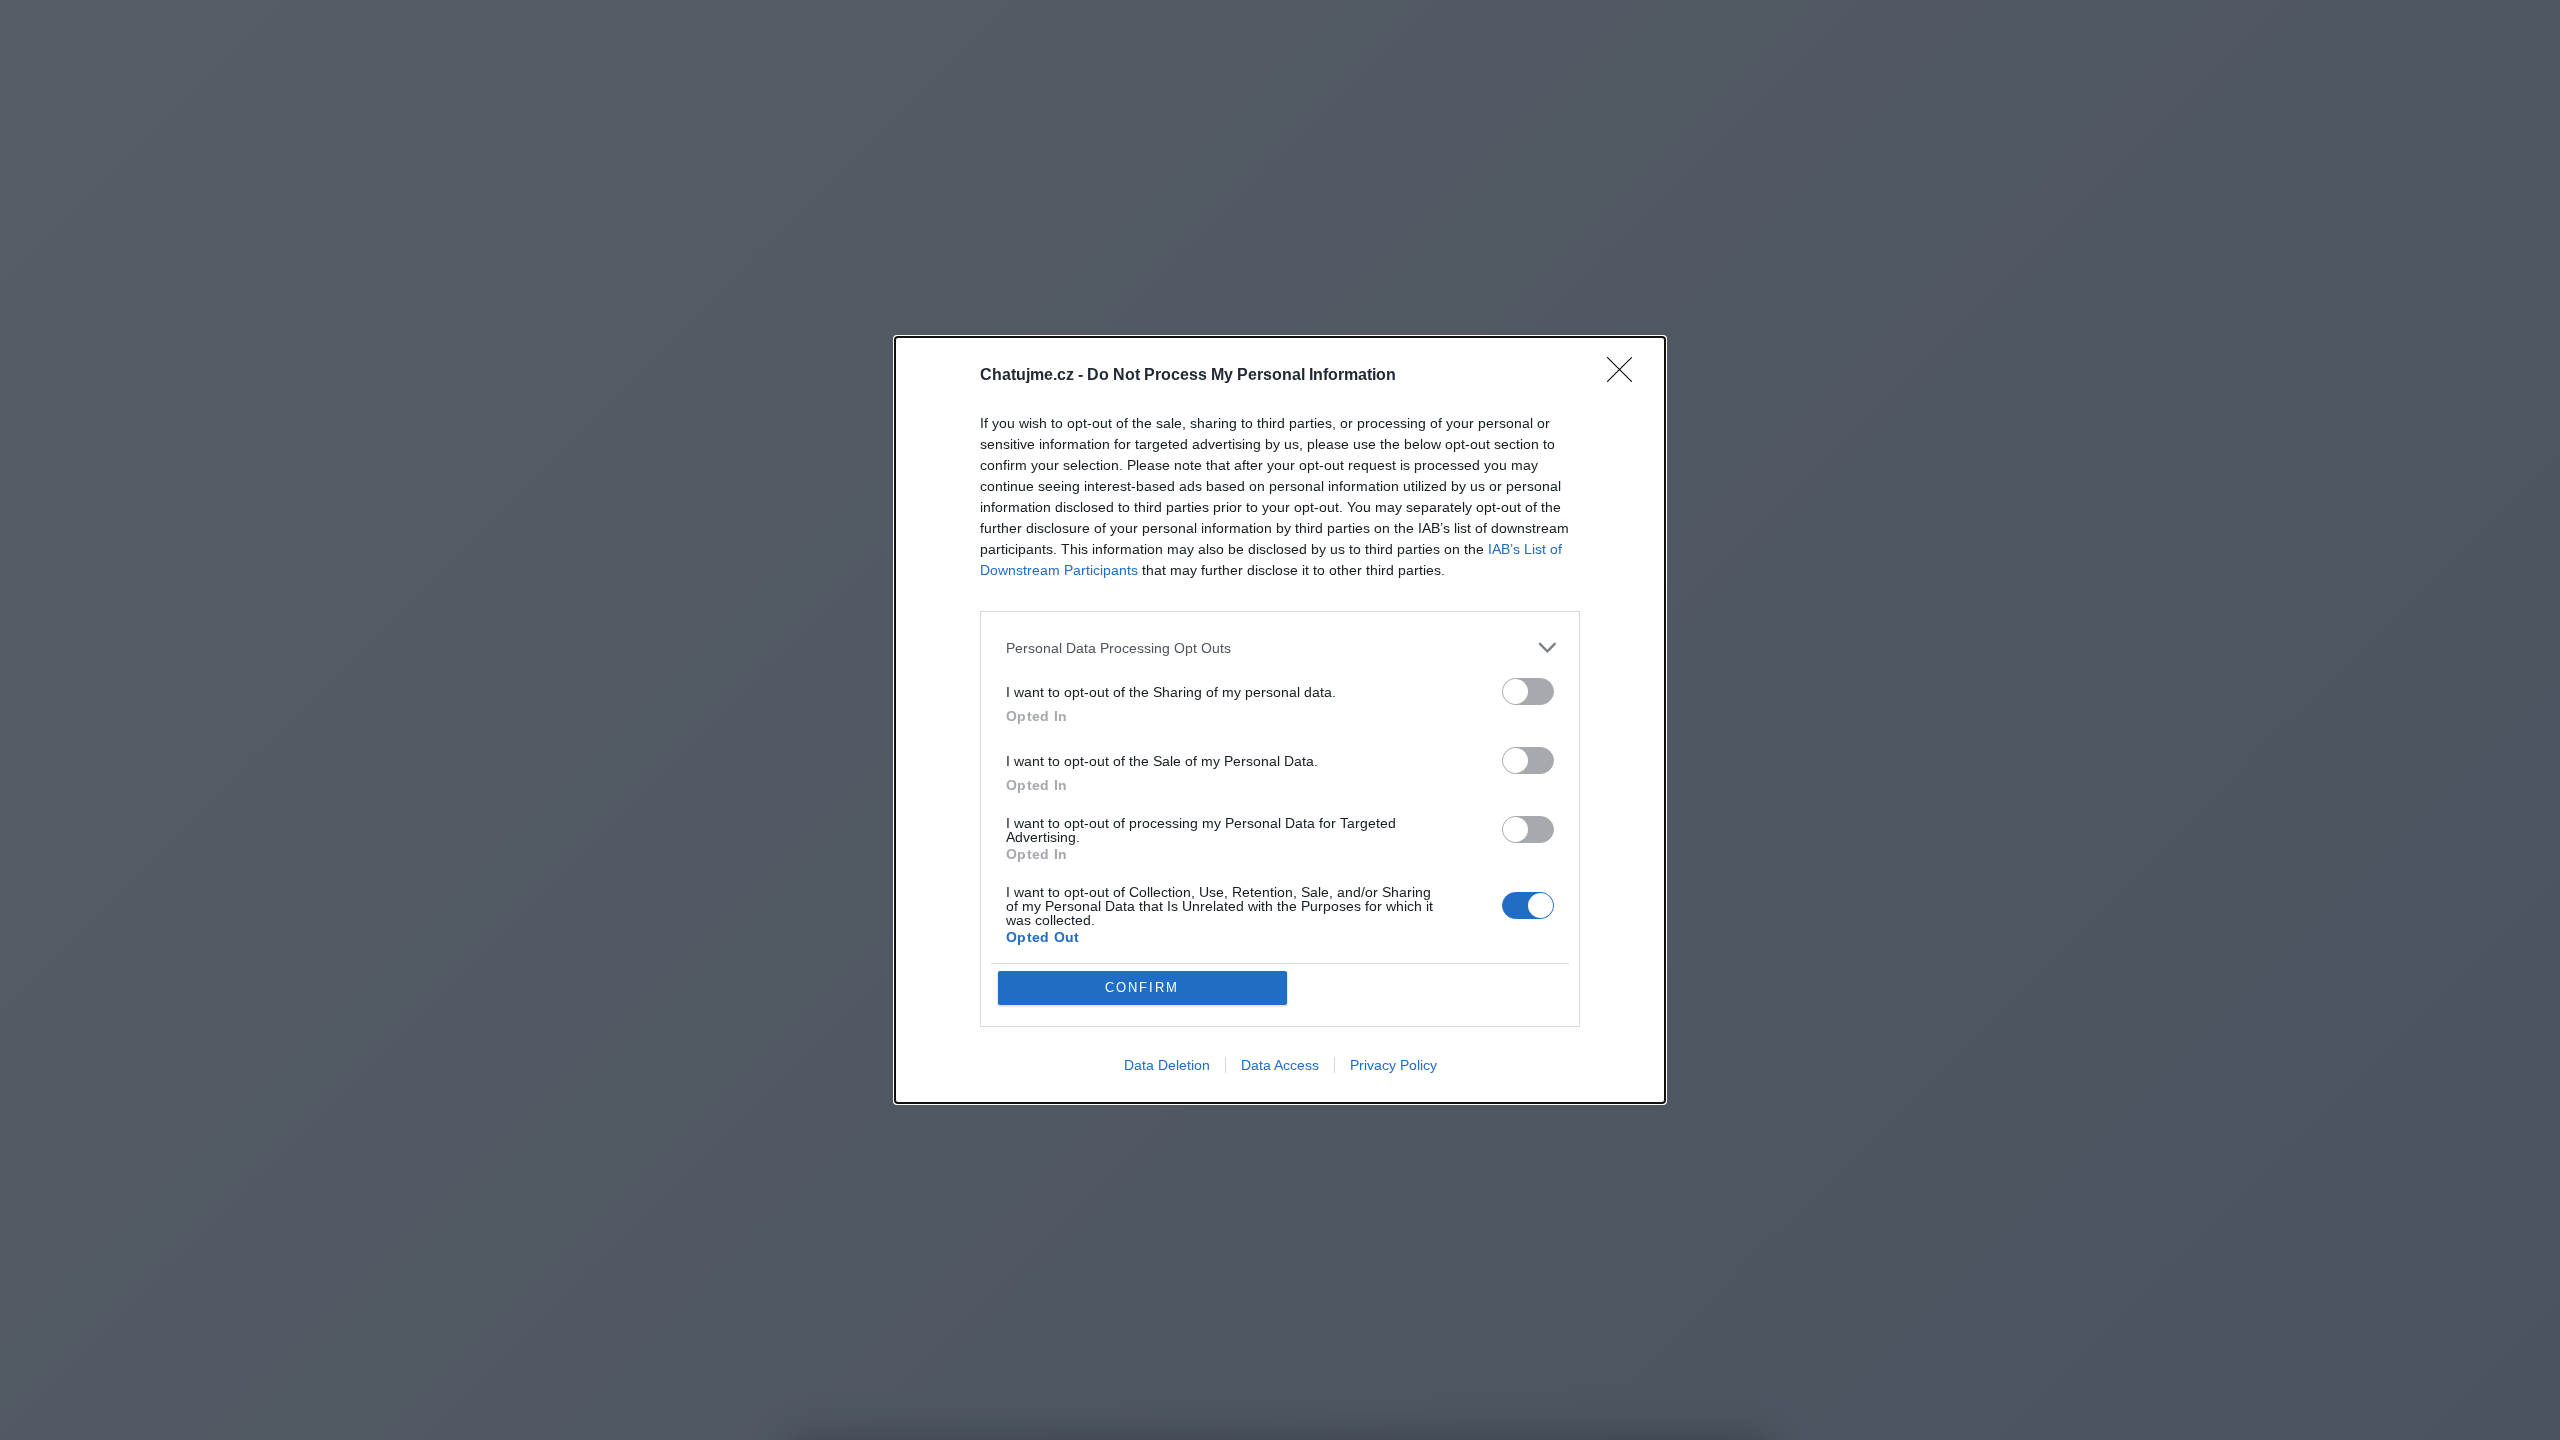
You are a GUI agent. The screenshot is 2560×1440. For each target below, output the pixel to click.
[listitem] (1280, 647)
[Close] (1626, 376)
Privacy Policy (1393, 1065)
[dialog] (1280, 720)
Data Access (1280, 1065)
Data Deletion (1167, 1065)
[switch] (1528, 691)
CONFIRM (1142, 987)
